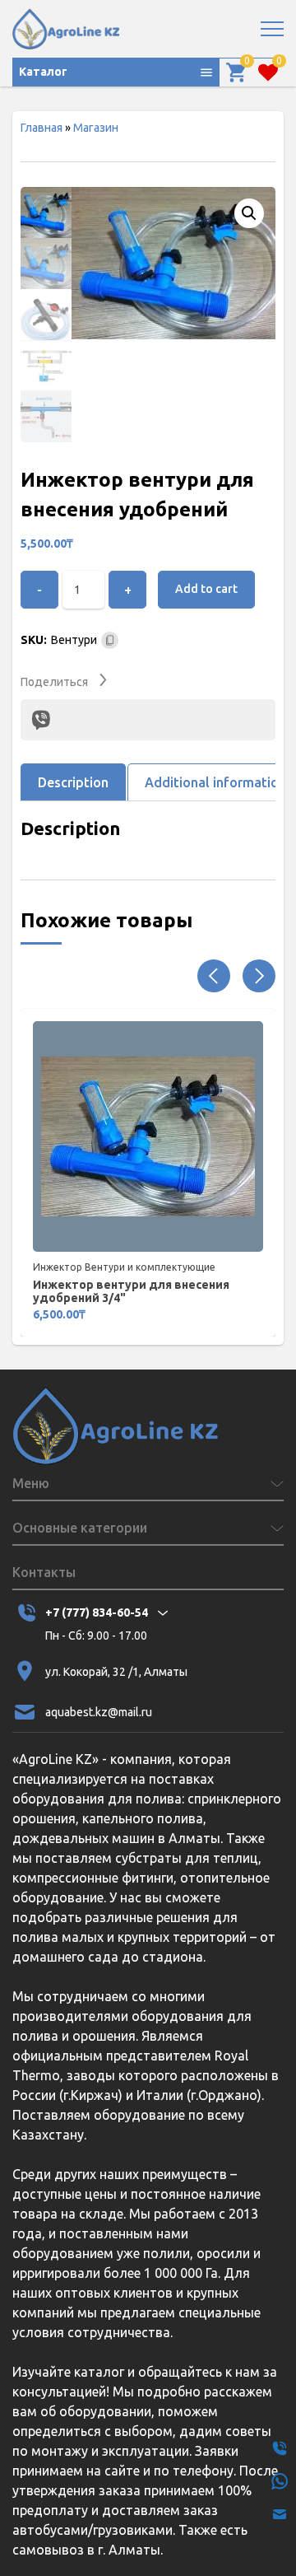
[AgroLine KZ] (66, 29)
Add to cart (206, 589)
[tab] (73, 782)
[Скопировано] (110, 640)
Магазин (96, 128)
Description (73, 782)
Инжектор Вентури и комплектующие (124, 1267)
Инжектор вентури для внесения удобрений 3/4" (131, 1291)
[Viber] (41, 720)
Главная (42, 128)
